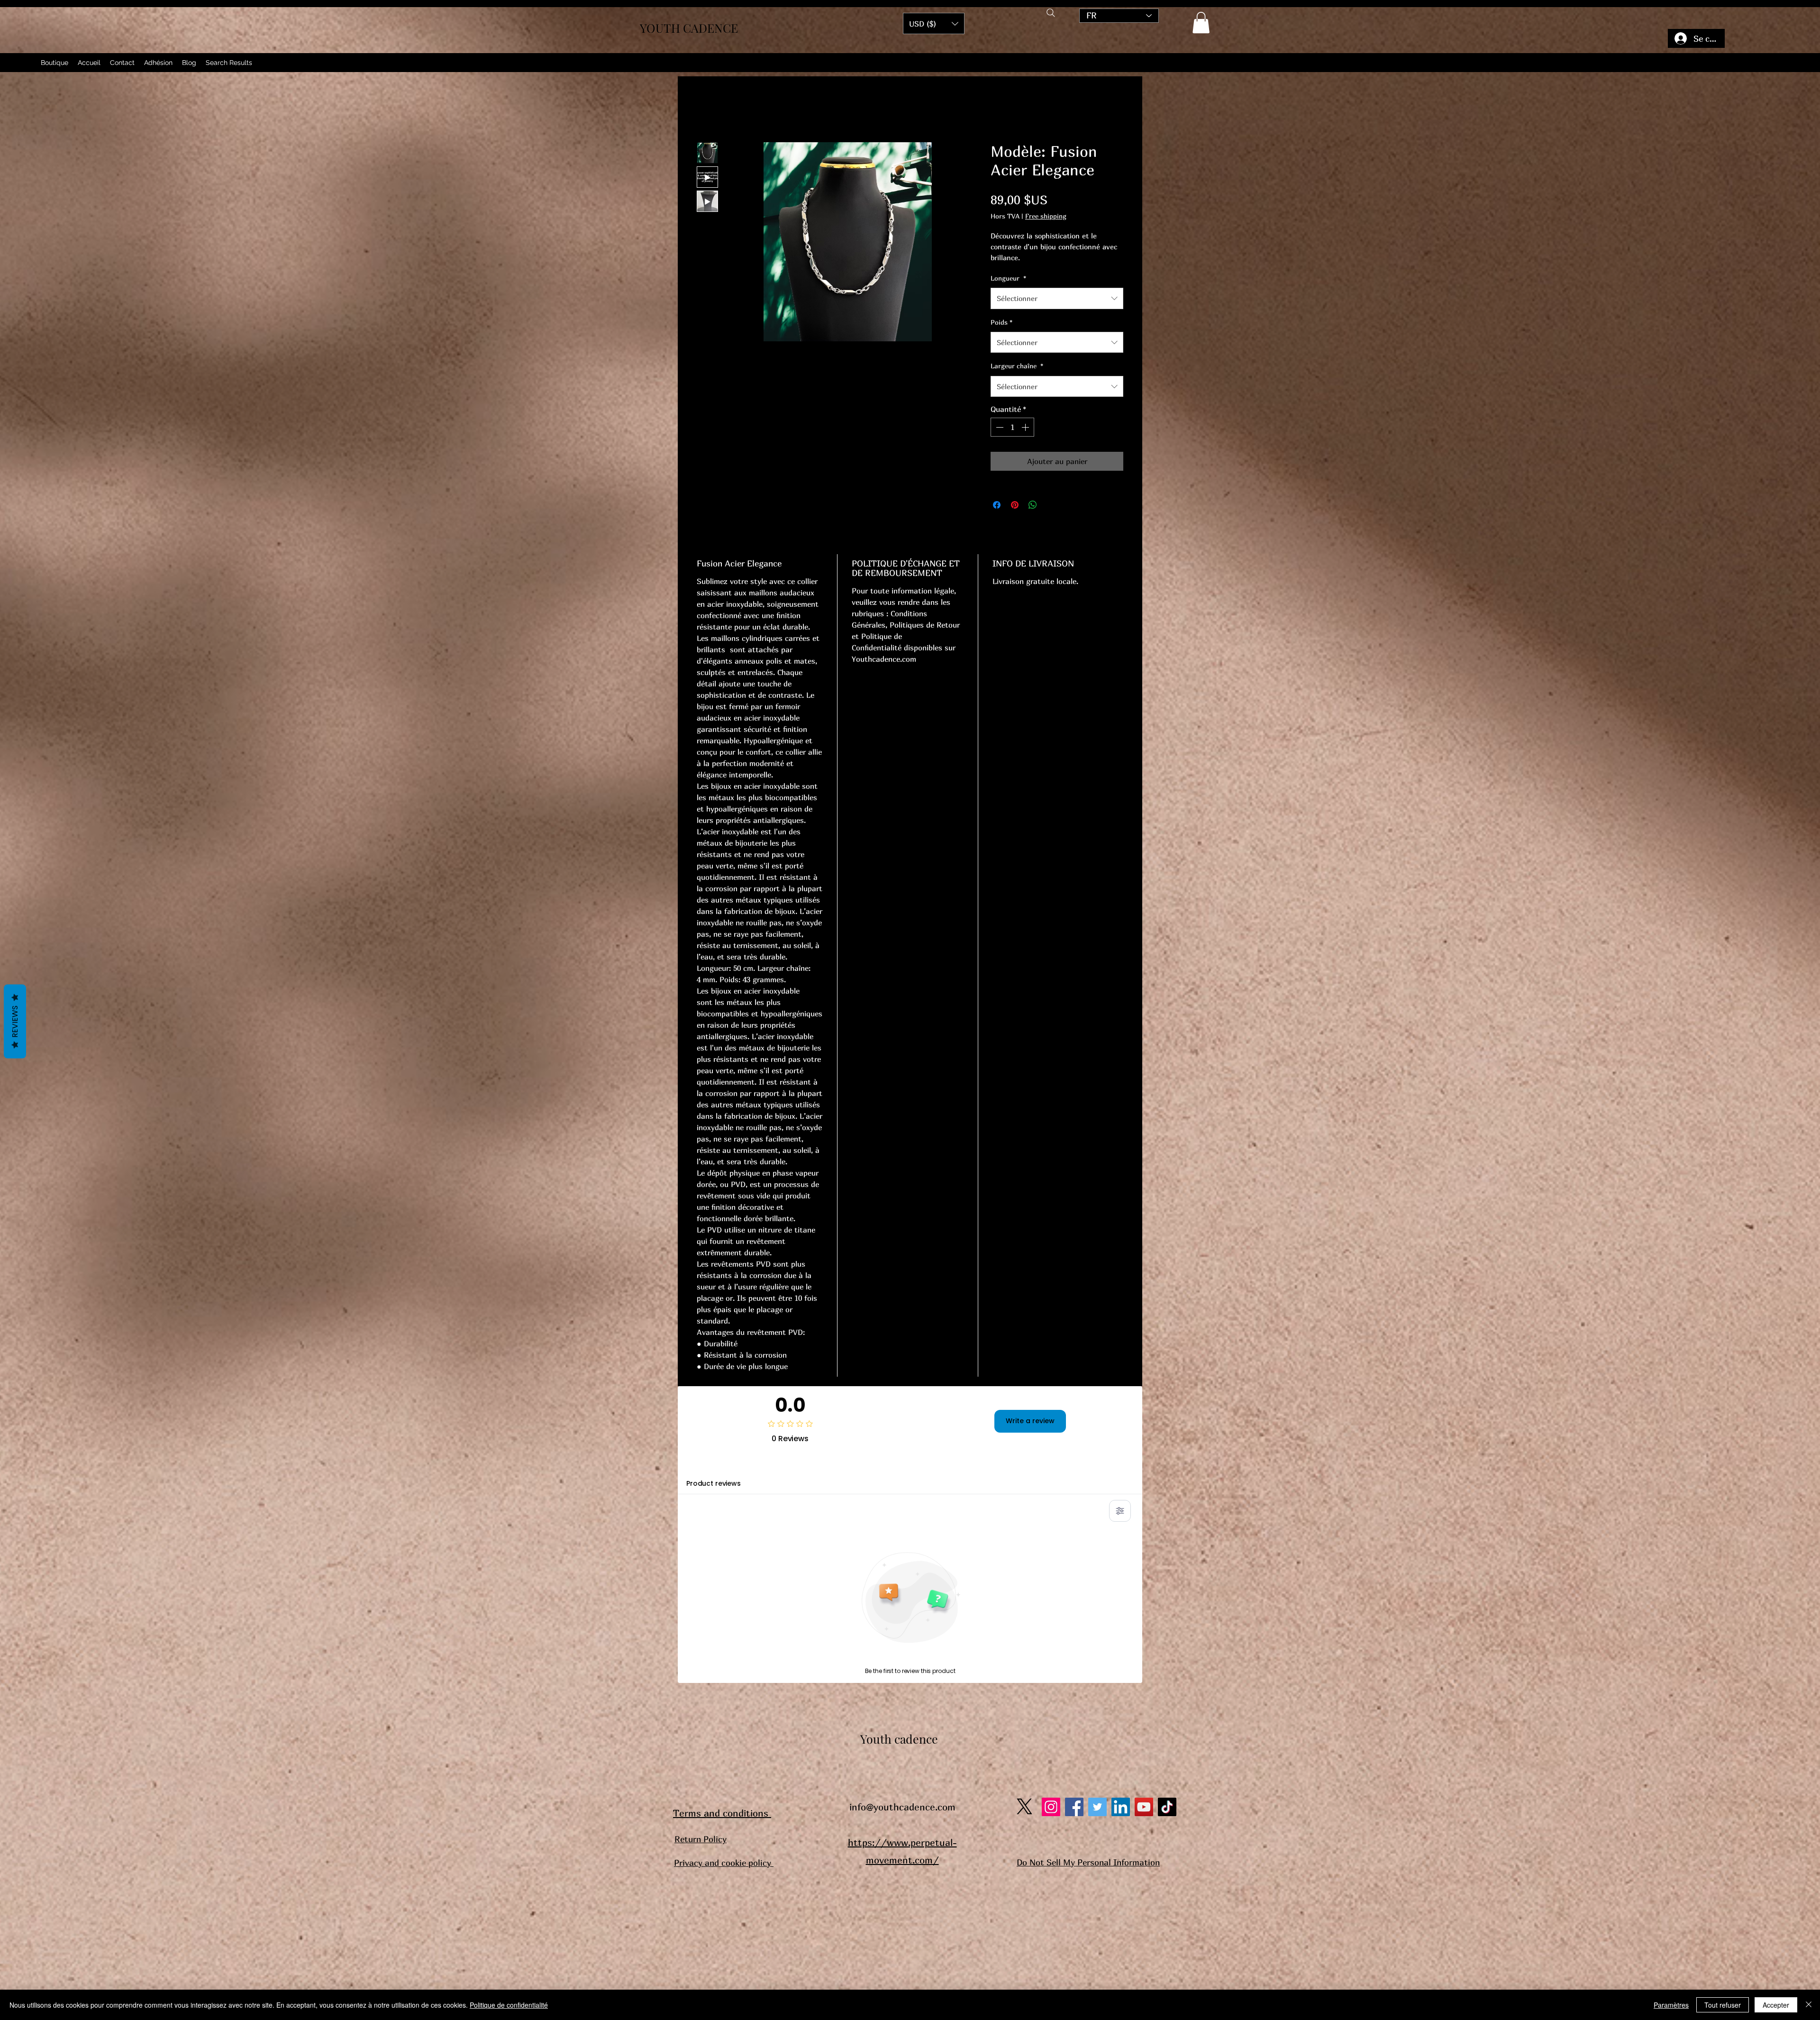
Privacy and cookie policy (724, 1863)
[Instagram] (1051, 1807)
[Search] (1051, 13)
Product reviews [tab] (714, 1483)
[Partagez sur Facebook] (997, 505)
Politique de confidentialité (509, 2005)
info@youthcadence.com (902, 1807)
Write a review (1030, 1421)
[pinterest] (1097, 1807)
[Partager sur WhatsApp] (1033, 505)
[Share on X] (1051, 505)
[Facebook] (1074, 1807)
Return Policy (701, 1839)
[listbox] (934, 23)
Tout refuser (1723, 2005)
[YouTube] (1144, 1807)
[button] (1201, 23)
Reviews (15, 1021)
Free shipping (1046, 216)
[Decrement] (999, 427)
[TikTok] (1167, 1807)
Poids (1001, 322)
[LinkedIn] (1121, 1807)
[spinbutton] (1012, 427)
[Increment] (1026, 427)
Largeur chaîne (1017, 366)
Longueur (1008, 278)
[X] (1024, 1806)
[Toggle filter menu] (1120, 1511)
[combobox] (1057, 298)
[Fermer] (1809, 2005)
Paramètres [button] (1671, 2005)
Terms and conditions (722, 1813)
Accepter (1776, 2005)
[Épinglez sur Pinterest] (1015, 505)
